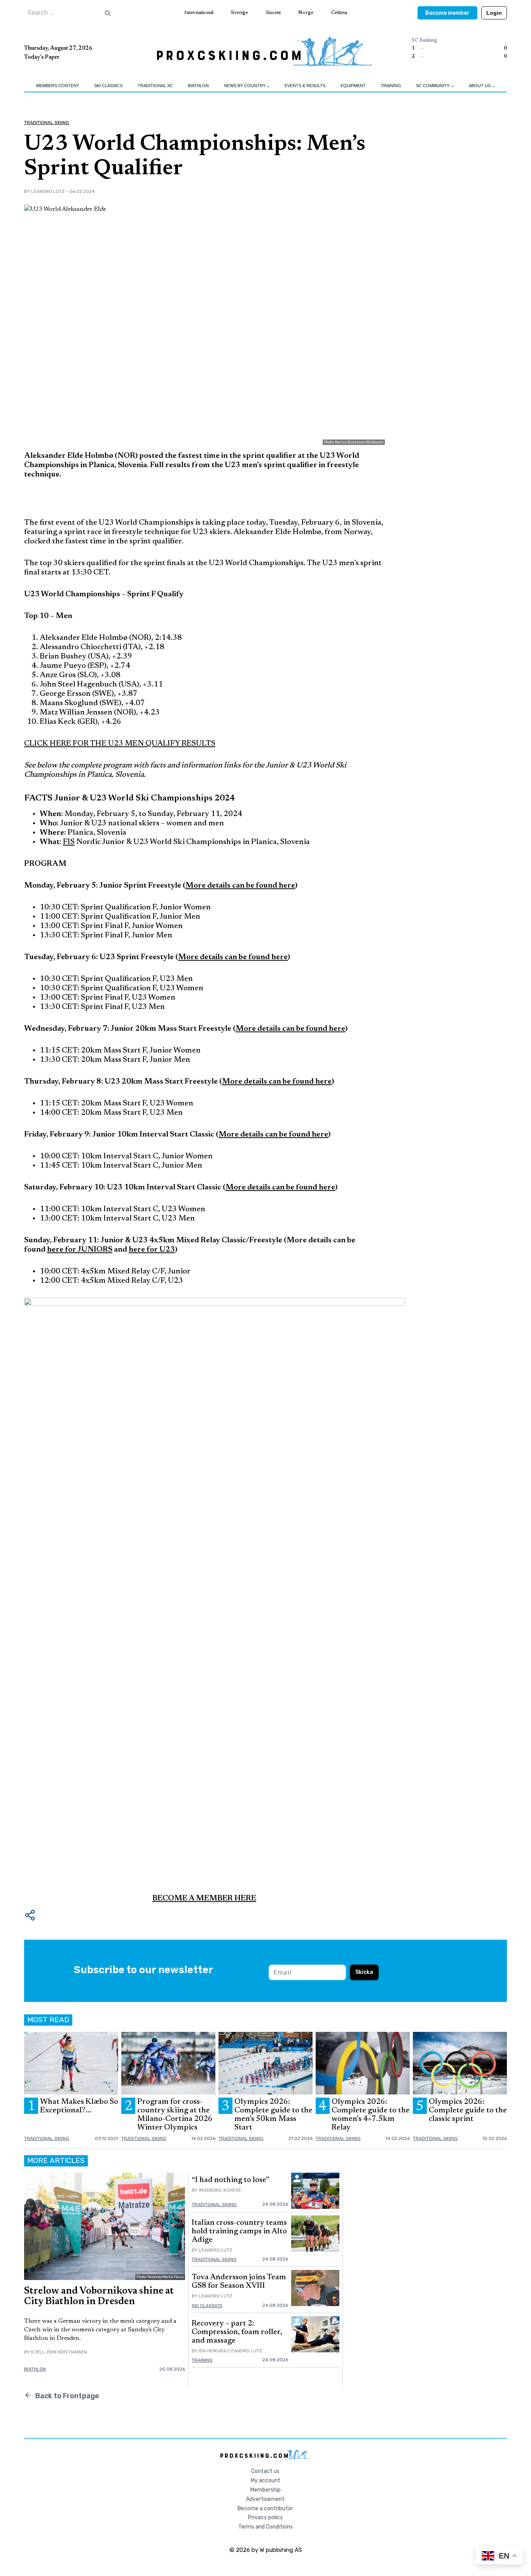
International (199, 13)
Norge (306, 13)
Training (391, 86)
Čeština (339, 13)
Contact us (265, 2471)
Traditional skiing (47, 123)
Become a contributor (265, 2509)
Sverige (239, 13)
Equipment (353, 86)
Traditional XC (155, 86)
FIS (69, 842)
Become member (447, 13)
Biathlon (198, 86)
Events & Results (305, 86)
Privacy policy (265, 2517)
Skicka (364, 1972)
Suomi (273, 13)
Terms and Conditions (265, 2527)
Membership (265, 2490)
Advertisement (265, 2499)
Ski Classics (108, 86)
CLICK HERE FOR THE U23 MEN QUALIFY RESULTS (120, 744)
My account (265, 2481)
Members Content (58, 86)
